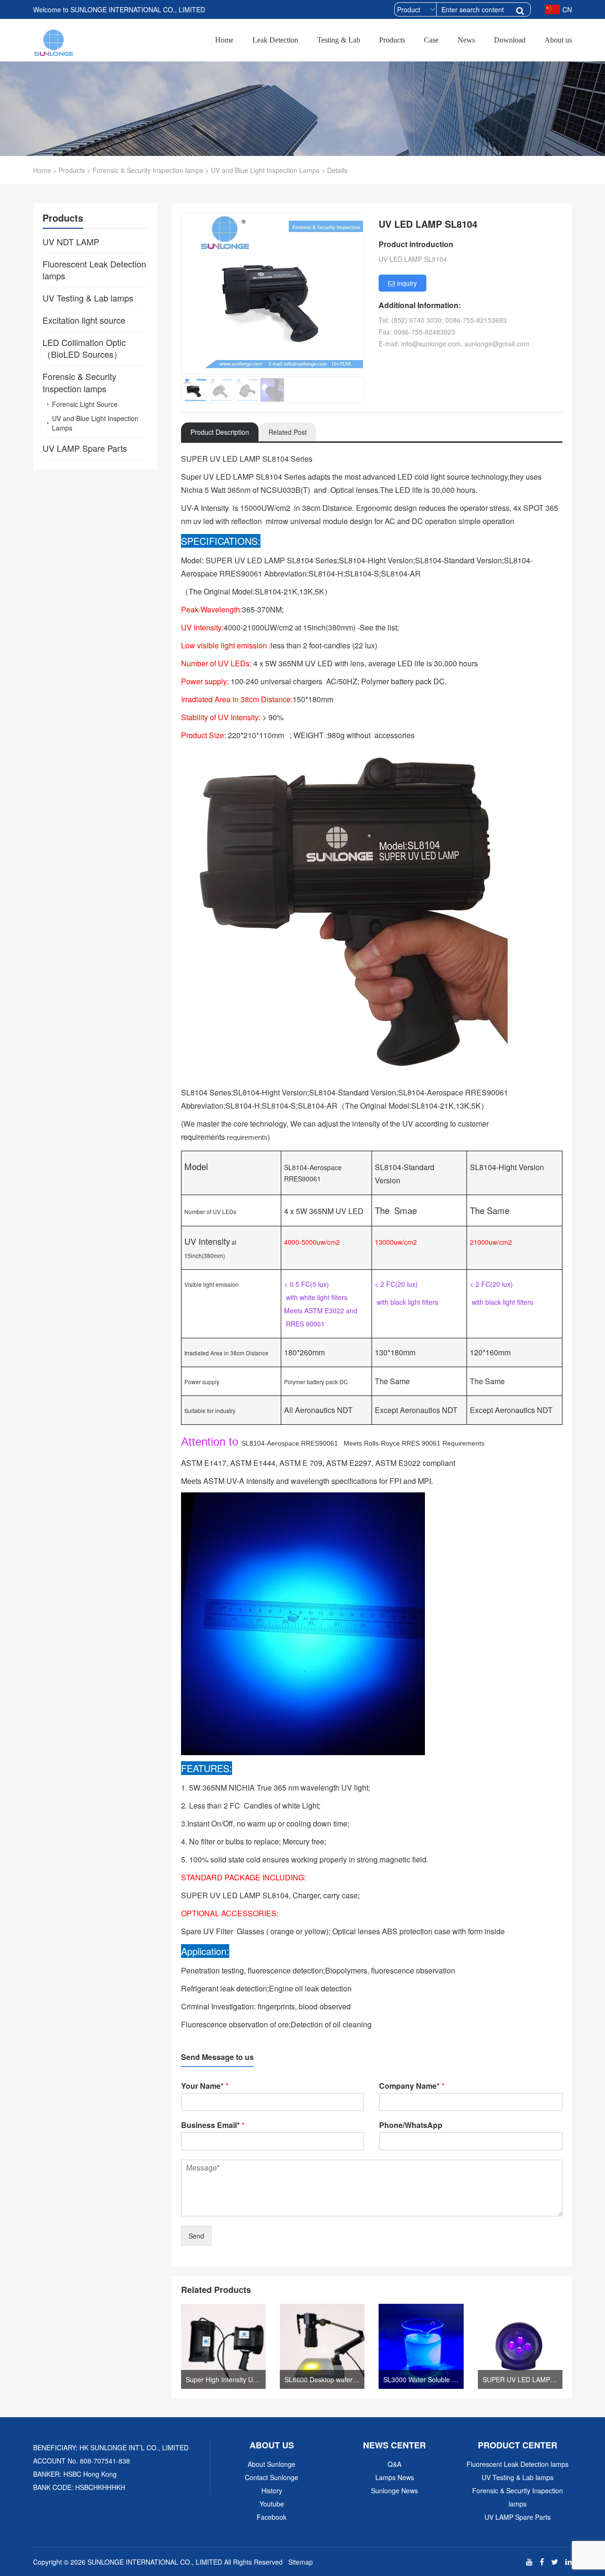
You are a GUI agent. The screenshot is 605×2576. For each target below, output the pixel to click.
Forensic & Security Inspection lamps (148, 170)
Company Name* (412, 2086)
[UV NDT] (54, 41)
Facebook (272, 2517)
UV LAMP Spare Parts (518, 2517)
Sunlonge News (394, 2490)
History (272, 2490)
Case (431, 40)
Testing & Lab (339, 40)
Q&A (394, 2464)
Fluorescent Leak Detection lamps (518, 2464)
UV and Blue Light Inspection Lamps (265, 170)
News (466, 40)
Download (510, 40)
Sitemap (301, 2562)
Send (196, 2236)
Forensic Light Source (85, 404)
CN (567, 9)
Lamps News (395, 2477)
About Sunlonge (272, 2464)
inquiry (407, 283)
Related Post (288, 432)
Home (224, 40)
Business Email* (213, 2125)
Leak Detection (275, 40)
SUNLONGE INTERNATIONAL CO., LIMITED (155, 2562)
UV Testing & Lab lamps (518, 2477)
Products (392, 40)
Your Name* (205, 2086)
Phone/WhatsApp (411, 2125)
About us (558, 40)
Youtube (272, 2504)
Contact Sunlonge (272, 2477)
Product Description (220, 432)
